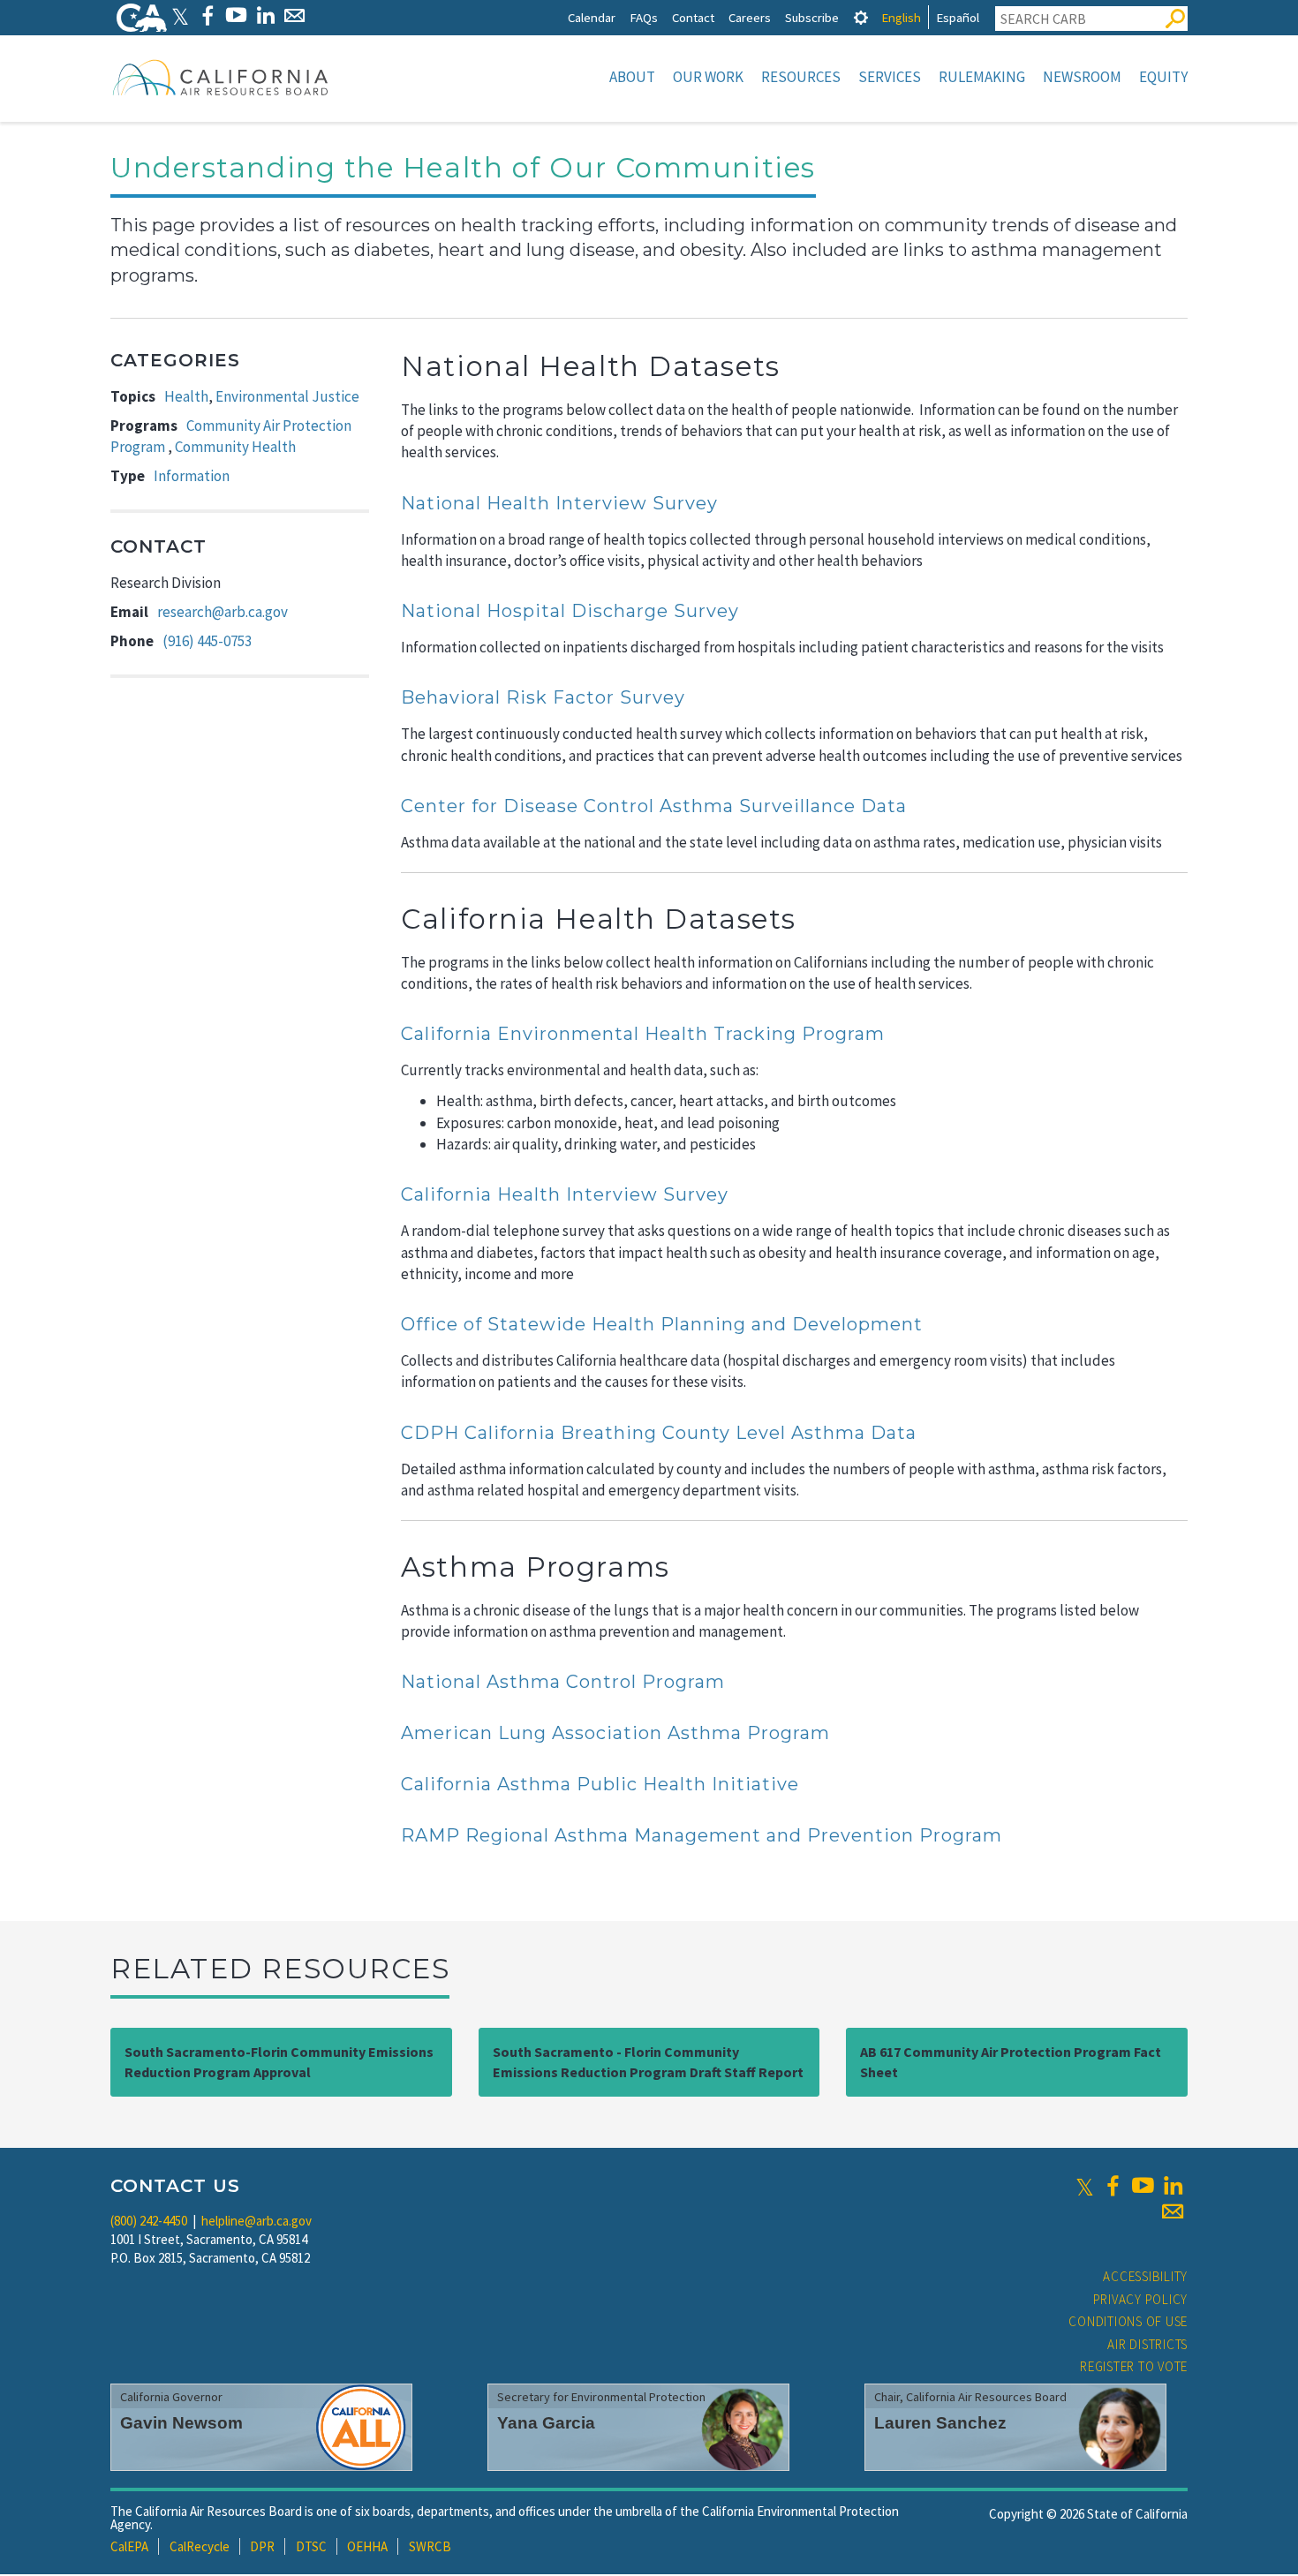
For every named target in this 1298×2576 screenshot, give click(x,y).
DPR (262, 2546)
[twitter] (1085, 2186)
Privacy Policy (1141, 2299)
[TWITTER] (180, 15)
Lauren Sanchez (940, 2423)
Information (192, 476)
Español (958, 17)
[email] (1173, 2211)
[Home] (221, 77)
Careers (750, 17)
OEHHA (367, 2546)
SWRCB (430, 2546)
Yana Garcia (546, 2423)
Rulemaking (982, 77)
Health (186, 396)
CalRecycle (200, 2546)
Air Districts (1147, 2344)
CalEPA (129, 2546)
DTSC (311, 2546)
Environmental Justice (287, 396)
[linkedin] (1173, 2186)
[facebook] (1113, 2186)
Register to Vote (1134, 2366)
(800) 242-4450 (149, 2221)
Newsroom (1082, 77)
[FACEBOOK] (207, 15)
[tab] (861, 17)
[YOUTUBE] (236, 15)
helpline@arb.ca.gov (257, 2221)
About (632, 77)
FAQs (644, 17)
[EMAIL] (294, 15)
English (901, 17)
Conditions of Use (1128, 2321)
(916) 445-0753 (207, 641)
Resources (801, 77)
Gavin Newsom (181, 2423)
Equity (1163, 77)
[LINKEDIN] (265, 15)
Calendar (592, 17)
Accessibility (1145, 2276)
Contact (693, 17)
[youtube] (1143, 2186)
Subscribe (812, 17)
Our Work (708, 77)
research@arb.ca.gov (223, 612)
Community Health (235, 447)
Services (890, 77)
